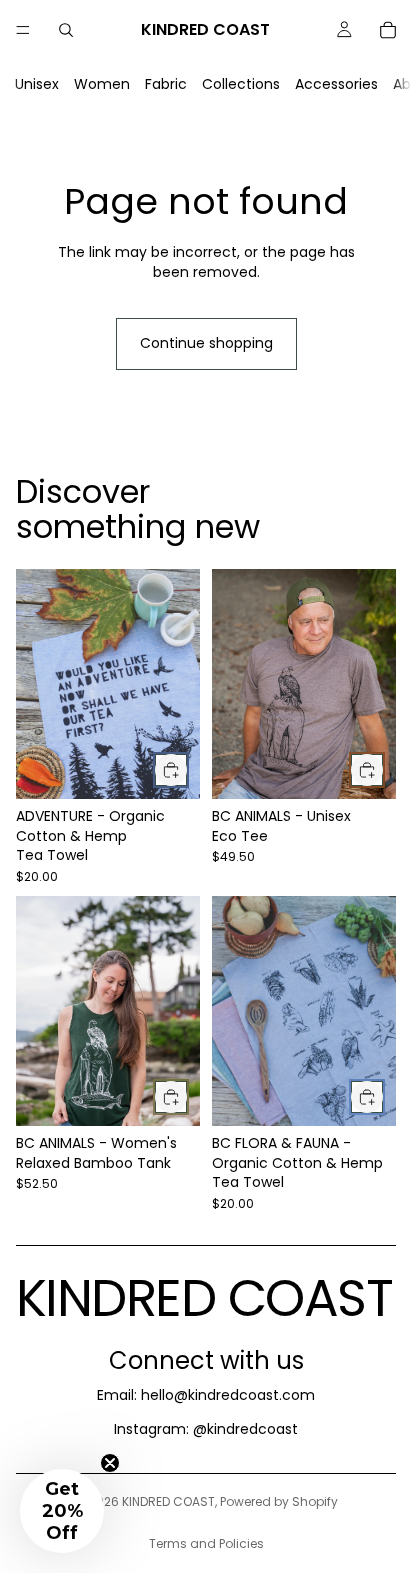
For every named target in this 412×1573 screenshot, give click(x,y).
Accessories (336, 84)
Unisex (37, 84)
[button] (62, 1511)
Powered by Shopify (279, 1501)
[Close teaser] (110, 1463)
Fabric (166, 84)
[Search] (66, 30)
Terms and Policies (206, 1543)
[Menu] (23, 30)
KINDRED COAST (168, 1501)
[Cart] (388, 30)
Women (102, 84)
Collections (241, 84)
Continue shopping (206, 343)
